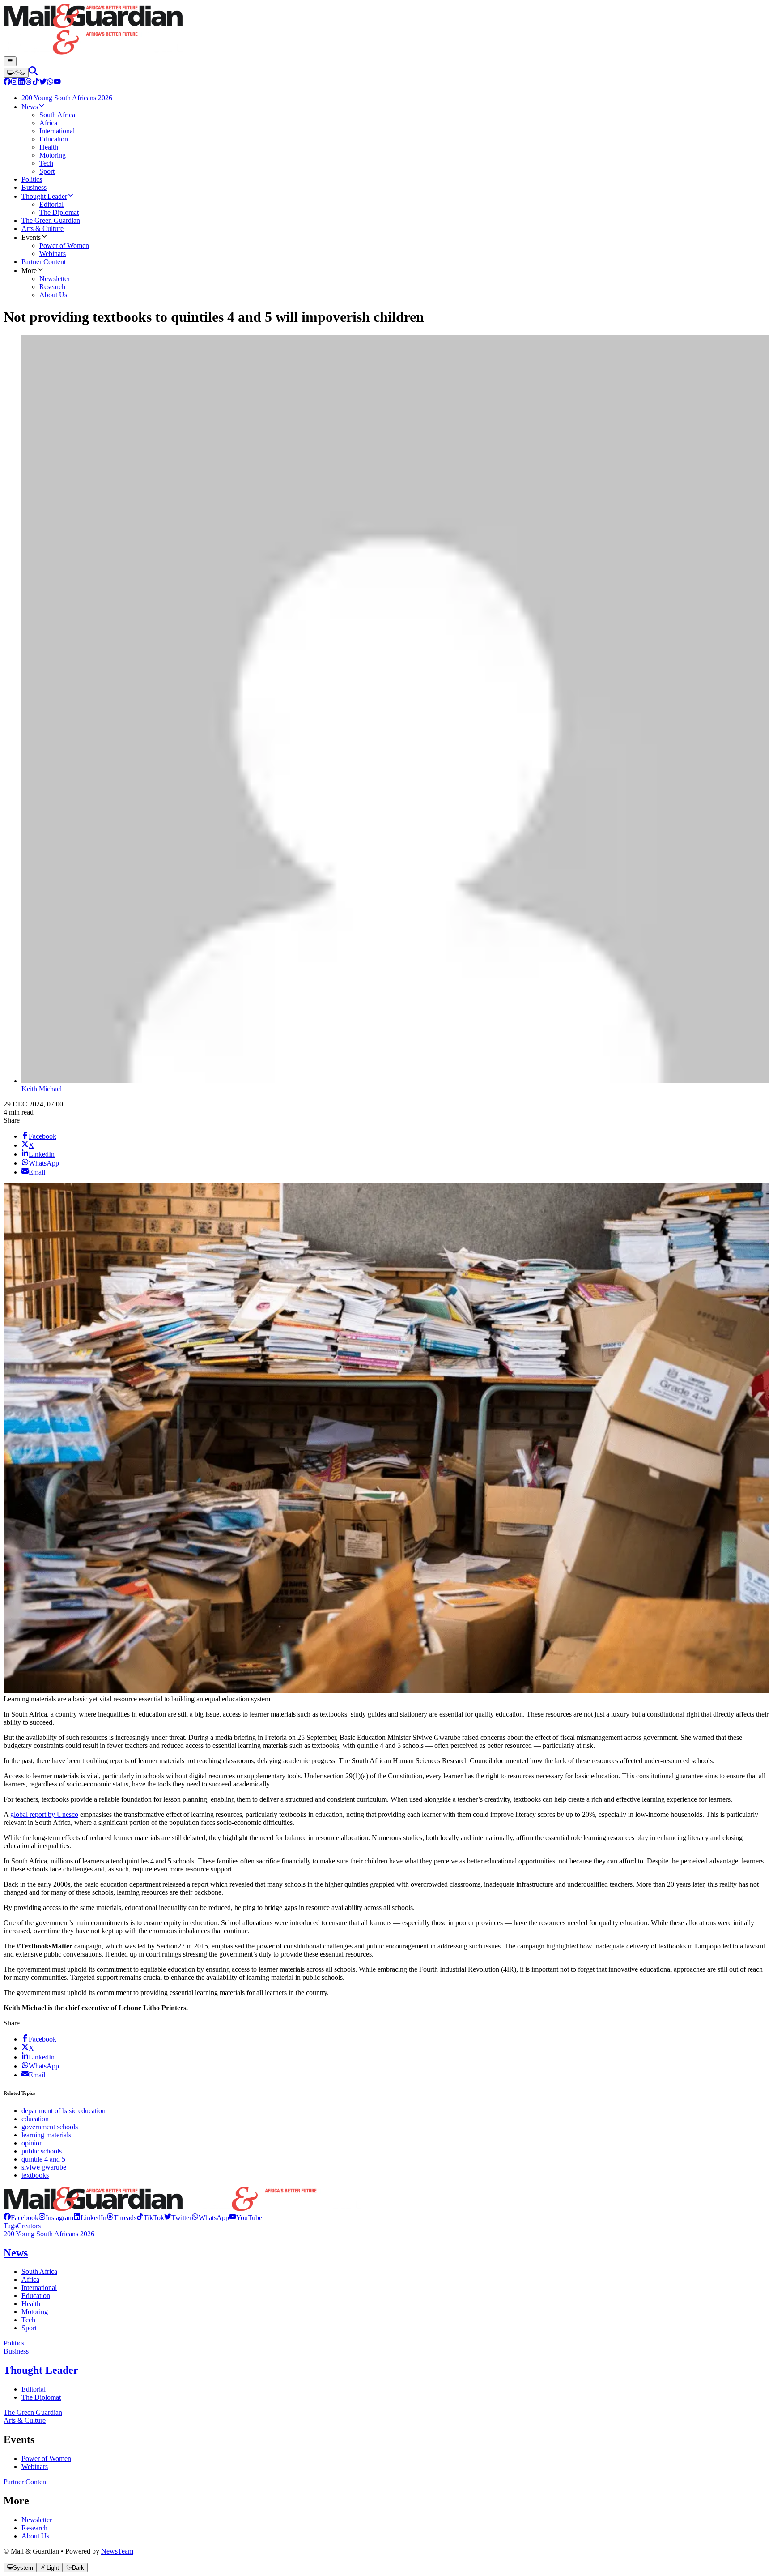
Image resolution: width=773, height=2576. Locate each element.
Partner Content (26, 2482)
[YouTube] (57, 83)
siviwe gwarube (44, 2167)
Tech (28, 2320)
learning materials (46, 2135)
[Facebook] (7, 83)
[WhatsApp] (50, 83)
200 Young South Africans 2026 (49, 2234)
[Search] (33, 73)
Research (34, 2528)
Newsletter (37, 2520)
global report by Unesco (44, 1814)
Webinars (35, 2467)
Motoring (35, 2312)
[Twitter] (43, 83)
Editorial (34, 2389)
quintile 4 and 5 (43, 2159)
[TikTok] (36, 83)
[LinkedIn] (21, 83)
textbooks (35, 2175)
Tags (10, 2226)
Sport (29, 2328)
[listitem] (21, 2218)
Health (31, 2304)
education (35, 2119)
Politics (14, 2343)
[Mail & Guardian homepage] (386, 30)
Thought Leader (41, 2370)
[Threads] (29, 83)
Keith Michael (42, 1089)
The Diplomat (41, 2397)
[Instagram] (14, 83)
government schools (50, 2127)
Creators (29, 2226)
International (39, 2288)
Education (36, 2296)
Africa (30, 2279)
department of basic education (64, 2111)
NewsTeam (117, 2551)
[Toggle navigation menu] (10, 61)
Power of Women (46, 2459)
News (16, 2253)
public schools (42, 2151)
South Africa (39, 2271)
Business (16, 2351)
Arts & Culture (25, 2420)
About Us (35, 2536)
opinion (32, 2143)
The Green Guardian (33, 2412)
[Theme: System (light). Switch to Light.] (16, 73)
